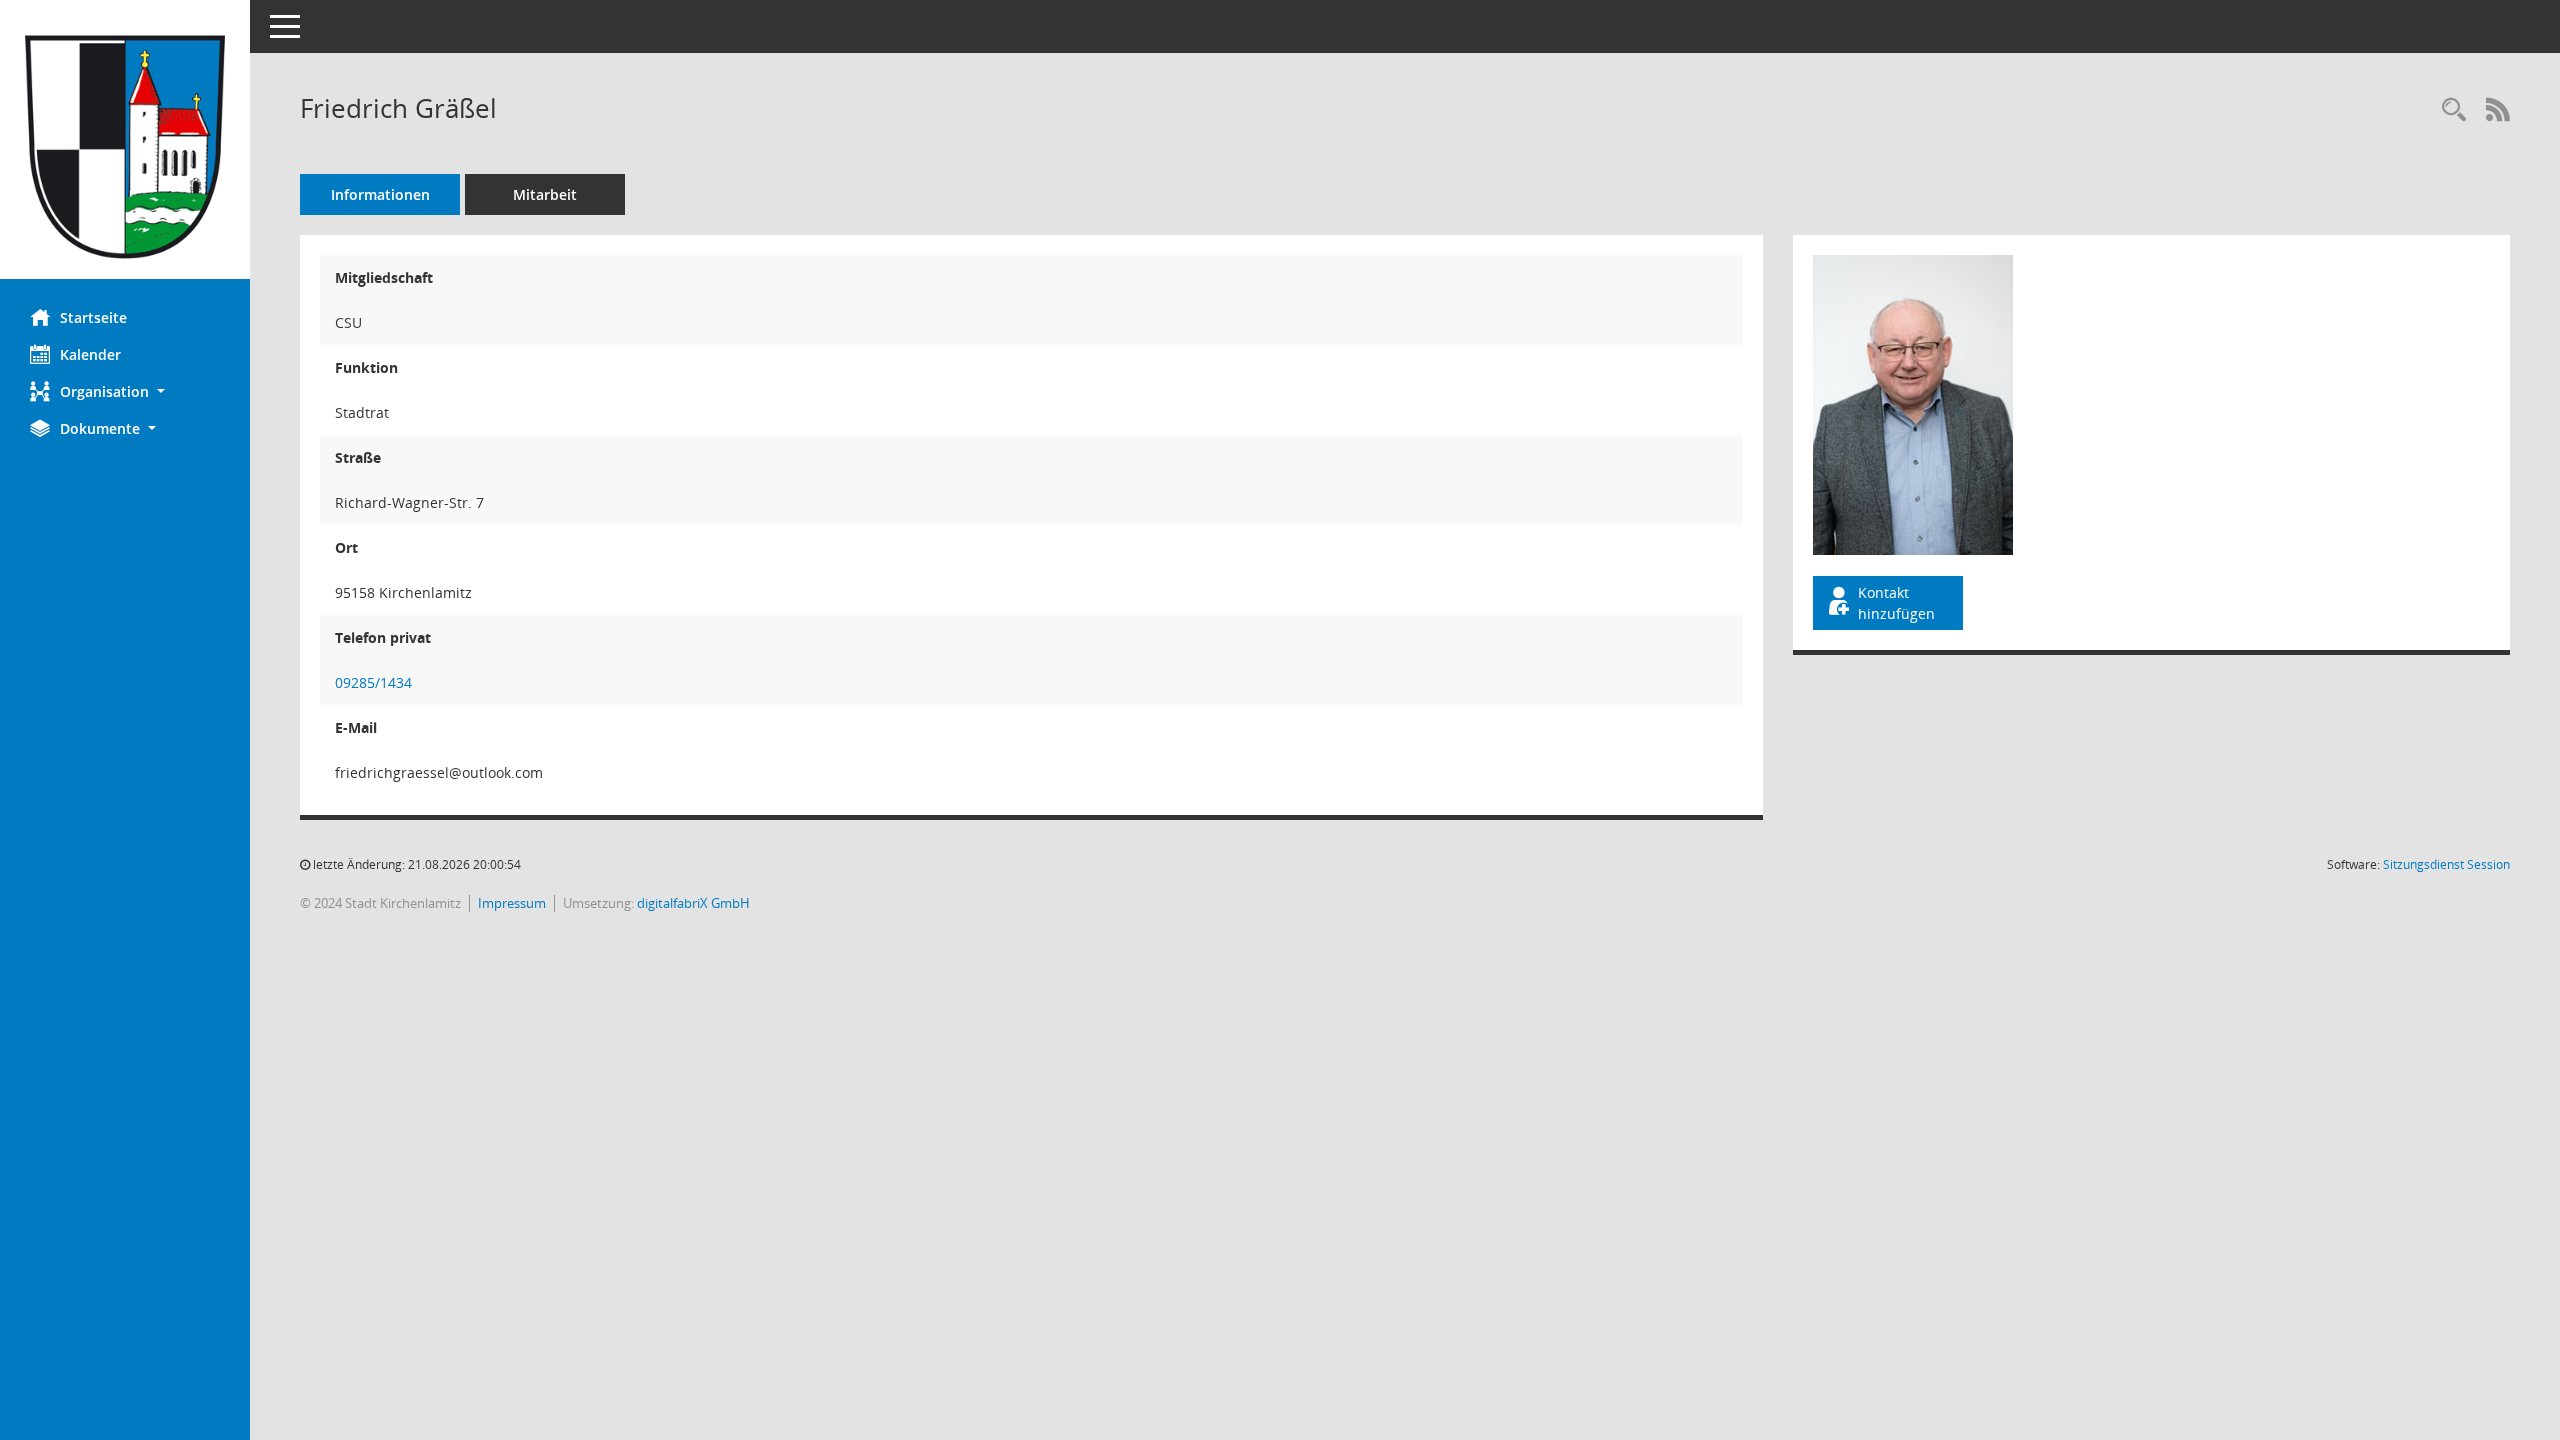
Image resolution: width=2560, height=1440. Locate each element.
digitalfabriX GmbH (693, 903)
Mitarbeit (545, 194)
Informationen (380, 194)
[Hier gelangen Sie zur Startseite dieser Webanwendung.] (125, 147)
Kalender (90, 354)
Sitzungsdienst (2446, 864)
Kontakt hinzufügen (1896, 603)
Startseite (93, 317)
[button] (125, 391)
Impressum (512, 903)
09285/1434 (373, 682)
